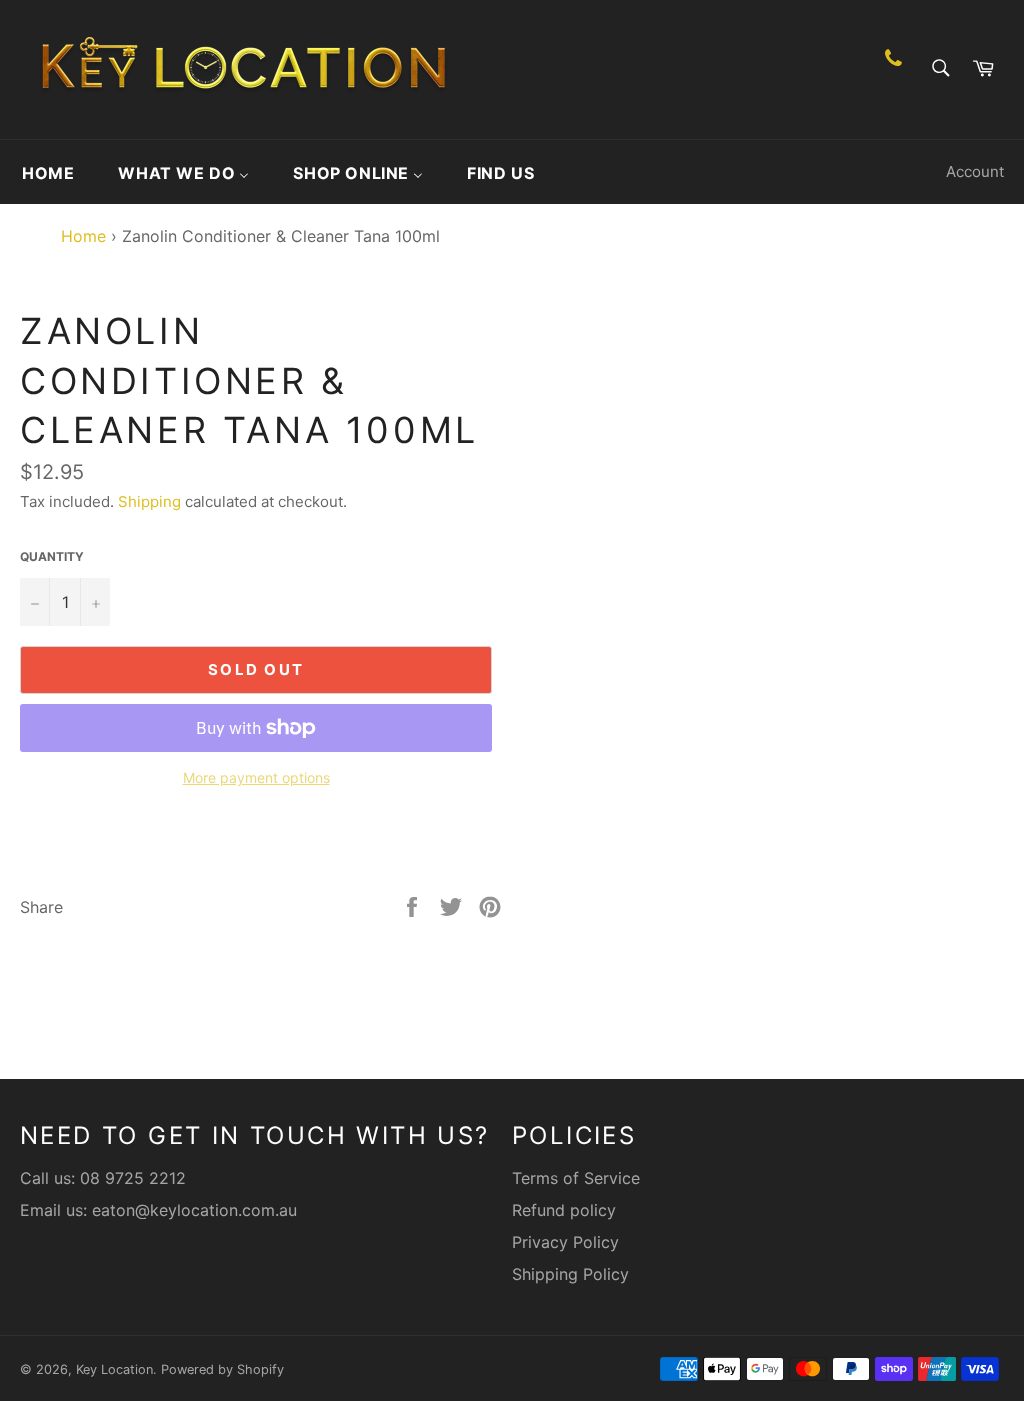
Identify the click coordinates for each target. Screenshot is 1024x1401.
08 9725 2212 (133, 1178)
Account (975, 171)
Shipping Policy (570, 1274)
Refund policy (564, 1210)
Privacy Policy (565, 1242)
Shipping (149, 501)
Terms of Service (576, 1178)
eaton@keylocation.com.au (194, 1210)
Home (78, 236)
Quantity (52, 556)
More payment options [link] (256, 777)
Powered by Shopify (222, 1369)
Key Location (114, 1369)
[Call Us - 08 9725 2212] (893, 69)
